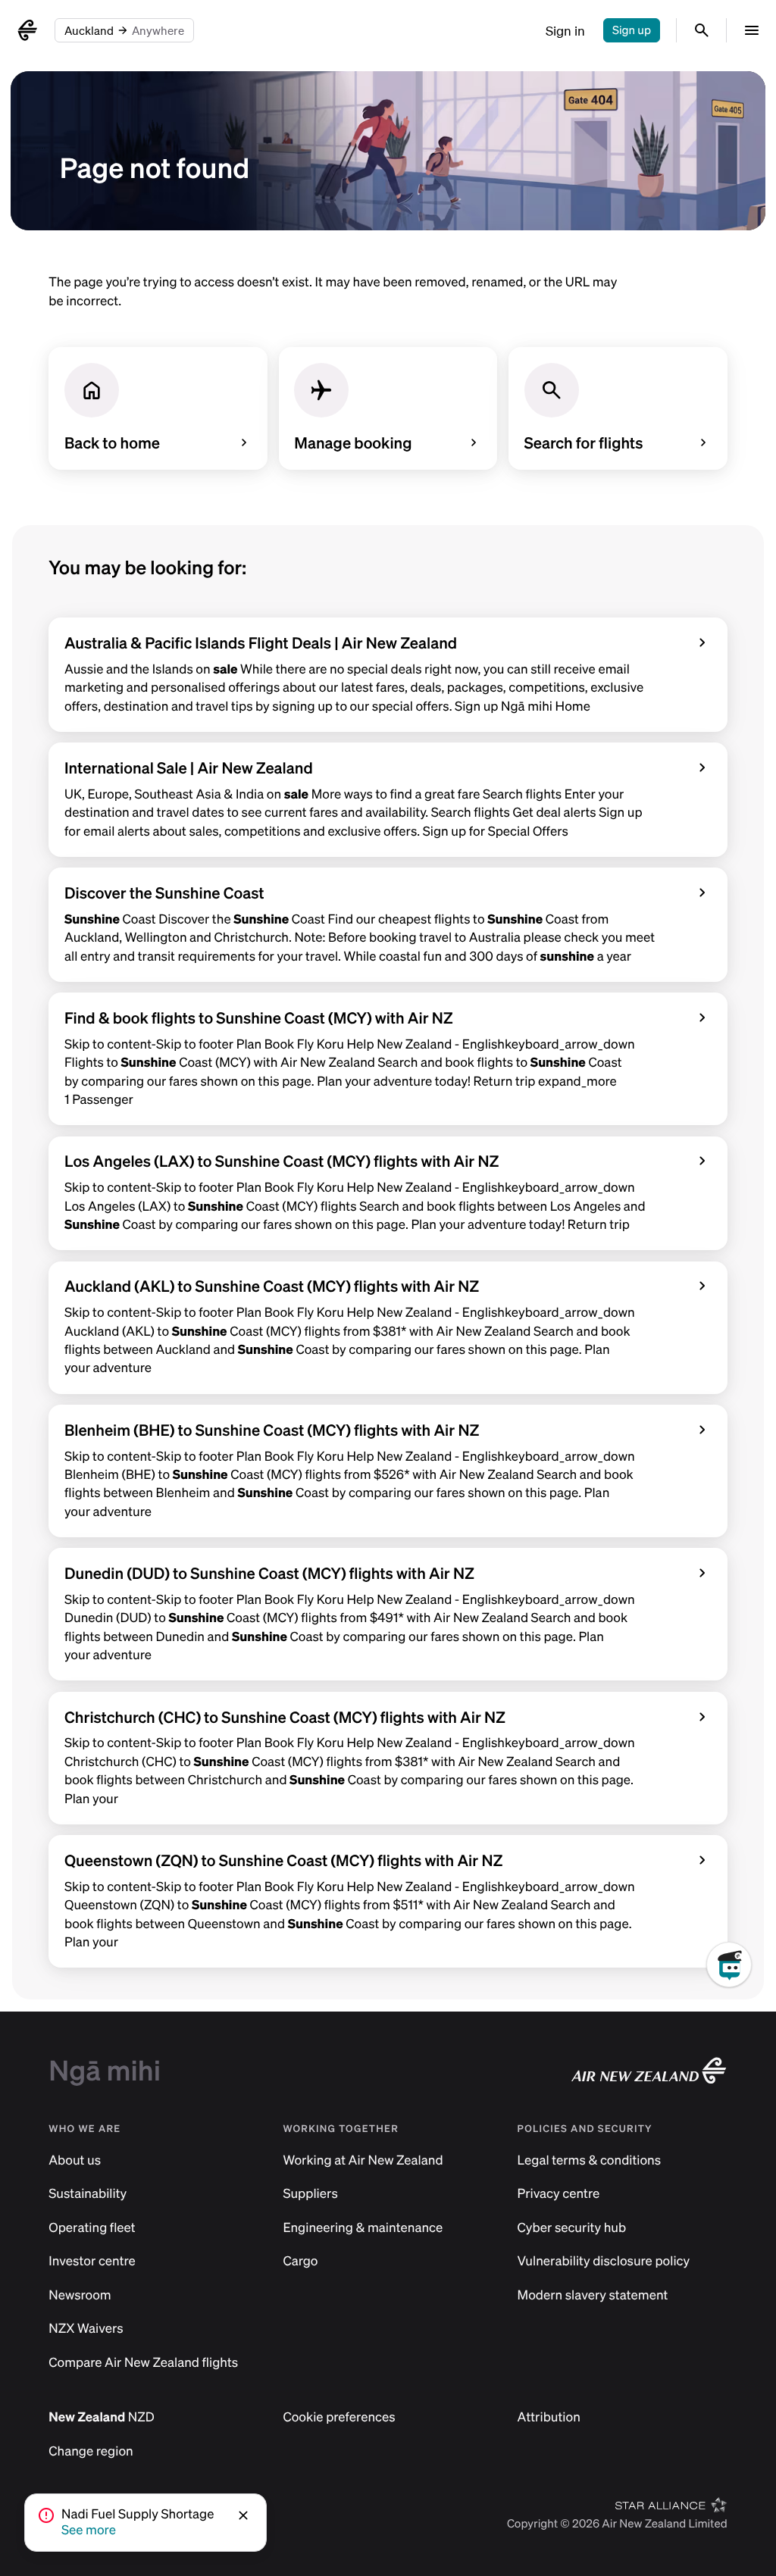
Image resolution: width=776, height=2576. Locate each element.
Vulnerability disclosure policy (604, 2261)
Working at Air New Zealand (363, 2160)
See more (89, 2530)
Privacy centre (559, 2194)
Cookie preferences (339, 2417)
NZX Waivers (86, 2329)
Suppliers (310, 2194)
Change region (91, 2451)
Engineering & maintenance (363, 2228)
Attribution (549, 2417)
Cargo (300, 2261)
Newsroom (80, 2295)
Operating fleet (92, 2228)
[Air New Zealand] (27, 30)
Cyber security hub (572, 2228)
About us (75, 2160)
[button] (245, 2515)
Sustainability (88, 2194)
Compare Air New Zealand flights (143, 2363)
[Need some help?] (741, 2034)
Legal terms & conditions (590, 2160)
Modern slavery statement (593, 2295)
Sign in (565, 31)
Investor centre (92, 2261)
